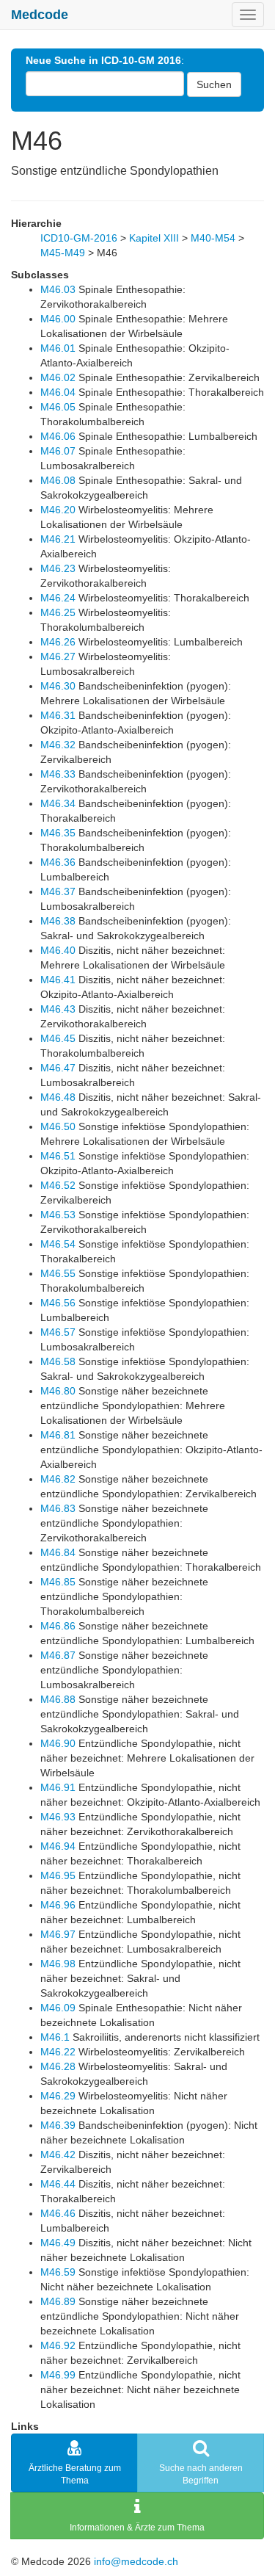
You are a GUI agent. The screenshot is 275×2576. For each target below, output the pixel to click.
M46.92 (58, 2345)
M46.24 (58, 598)
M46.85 (58, 1582)
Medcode (40, 15)
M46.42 (58, 2154)
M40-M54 (213, 238)
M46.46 (58, 2213)
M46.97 (58, 1934)
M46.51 (58, 1156)
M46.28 (58, 2066)
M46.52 (58, 1185)
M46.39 (58, 2125)
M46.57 (58, 1332)
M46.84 (58, 1552)
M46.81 (58, 1435)
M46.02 (58, 377)
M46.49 (58, 2243)
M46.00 (58, 319)
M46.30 (58, 686)
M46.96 (58, 1905)
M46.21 (58, 539)
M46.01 (58, 348)
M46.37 (58, 891)
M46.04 (58, 392)
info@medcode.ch (136, 2561)
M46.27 (58, 656)
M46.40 (58, 950)
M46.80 (58, 1391)
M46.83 (58, 1508)
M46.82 (58, 1479)
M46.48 (58, 1097)
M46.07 (58, 451)
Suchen (214, 84)
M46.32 (58, 745)
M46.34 (58, 803)
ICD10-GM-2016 (79, 238)
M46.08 (58, 480)
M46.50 (58, 1126)
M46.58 (58, 1361)
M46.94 (58, 1846)
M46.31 (58, 715)
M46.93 (58, 1817)
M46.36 (58, 862)
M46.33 (58, 774)
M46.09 (58, 2008)
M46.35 (58, 833)
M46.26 (58, 642)
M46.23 (58, 568)
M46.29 (58, 2096)
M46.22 (58, 2052)
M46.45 (58, 1038)
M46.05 (58, 407)
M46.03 (58, 289)
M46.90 (58, 1743)
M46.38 (58, 921)
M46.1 (55, 2037)
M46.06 (58, 436)
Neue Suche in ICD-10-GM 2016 (103, 60)
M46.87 (58, 1655)
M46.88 (58, 1699)
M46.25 (58, 612)
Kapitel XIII (154, 238)
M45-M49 (63, 253)
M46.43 (58, 1009)
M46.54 (58, 1244)
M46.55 (58, 1273)
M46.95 (58, 1875)
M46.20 (58, 510)
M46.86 (58, 1626)
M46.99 (58, 2375)
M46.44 (58, 2184)
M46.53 (58, 1215)
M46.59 (58, 2272)
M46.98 (58, 1964)
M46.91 (58, 1787)
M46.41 (58, 980)
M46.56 (58, 1303)
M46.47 (58, 1068)
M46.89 (58, 2301)
